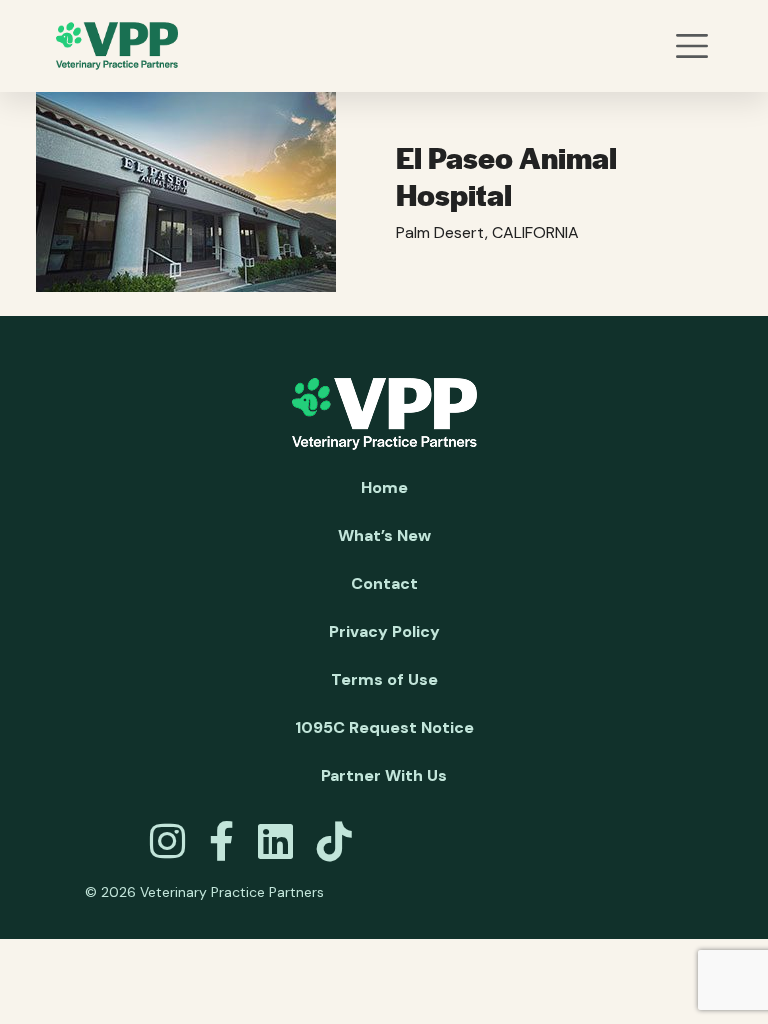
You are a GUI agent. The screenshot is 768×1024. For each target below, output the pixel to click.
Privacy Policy (384, 631)
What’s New (384, 535)
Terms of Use (384, 679)
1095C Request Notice (384, 727)
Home (384, 487)
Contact (384, 583)
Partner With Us (384, 775)
